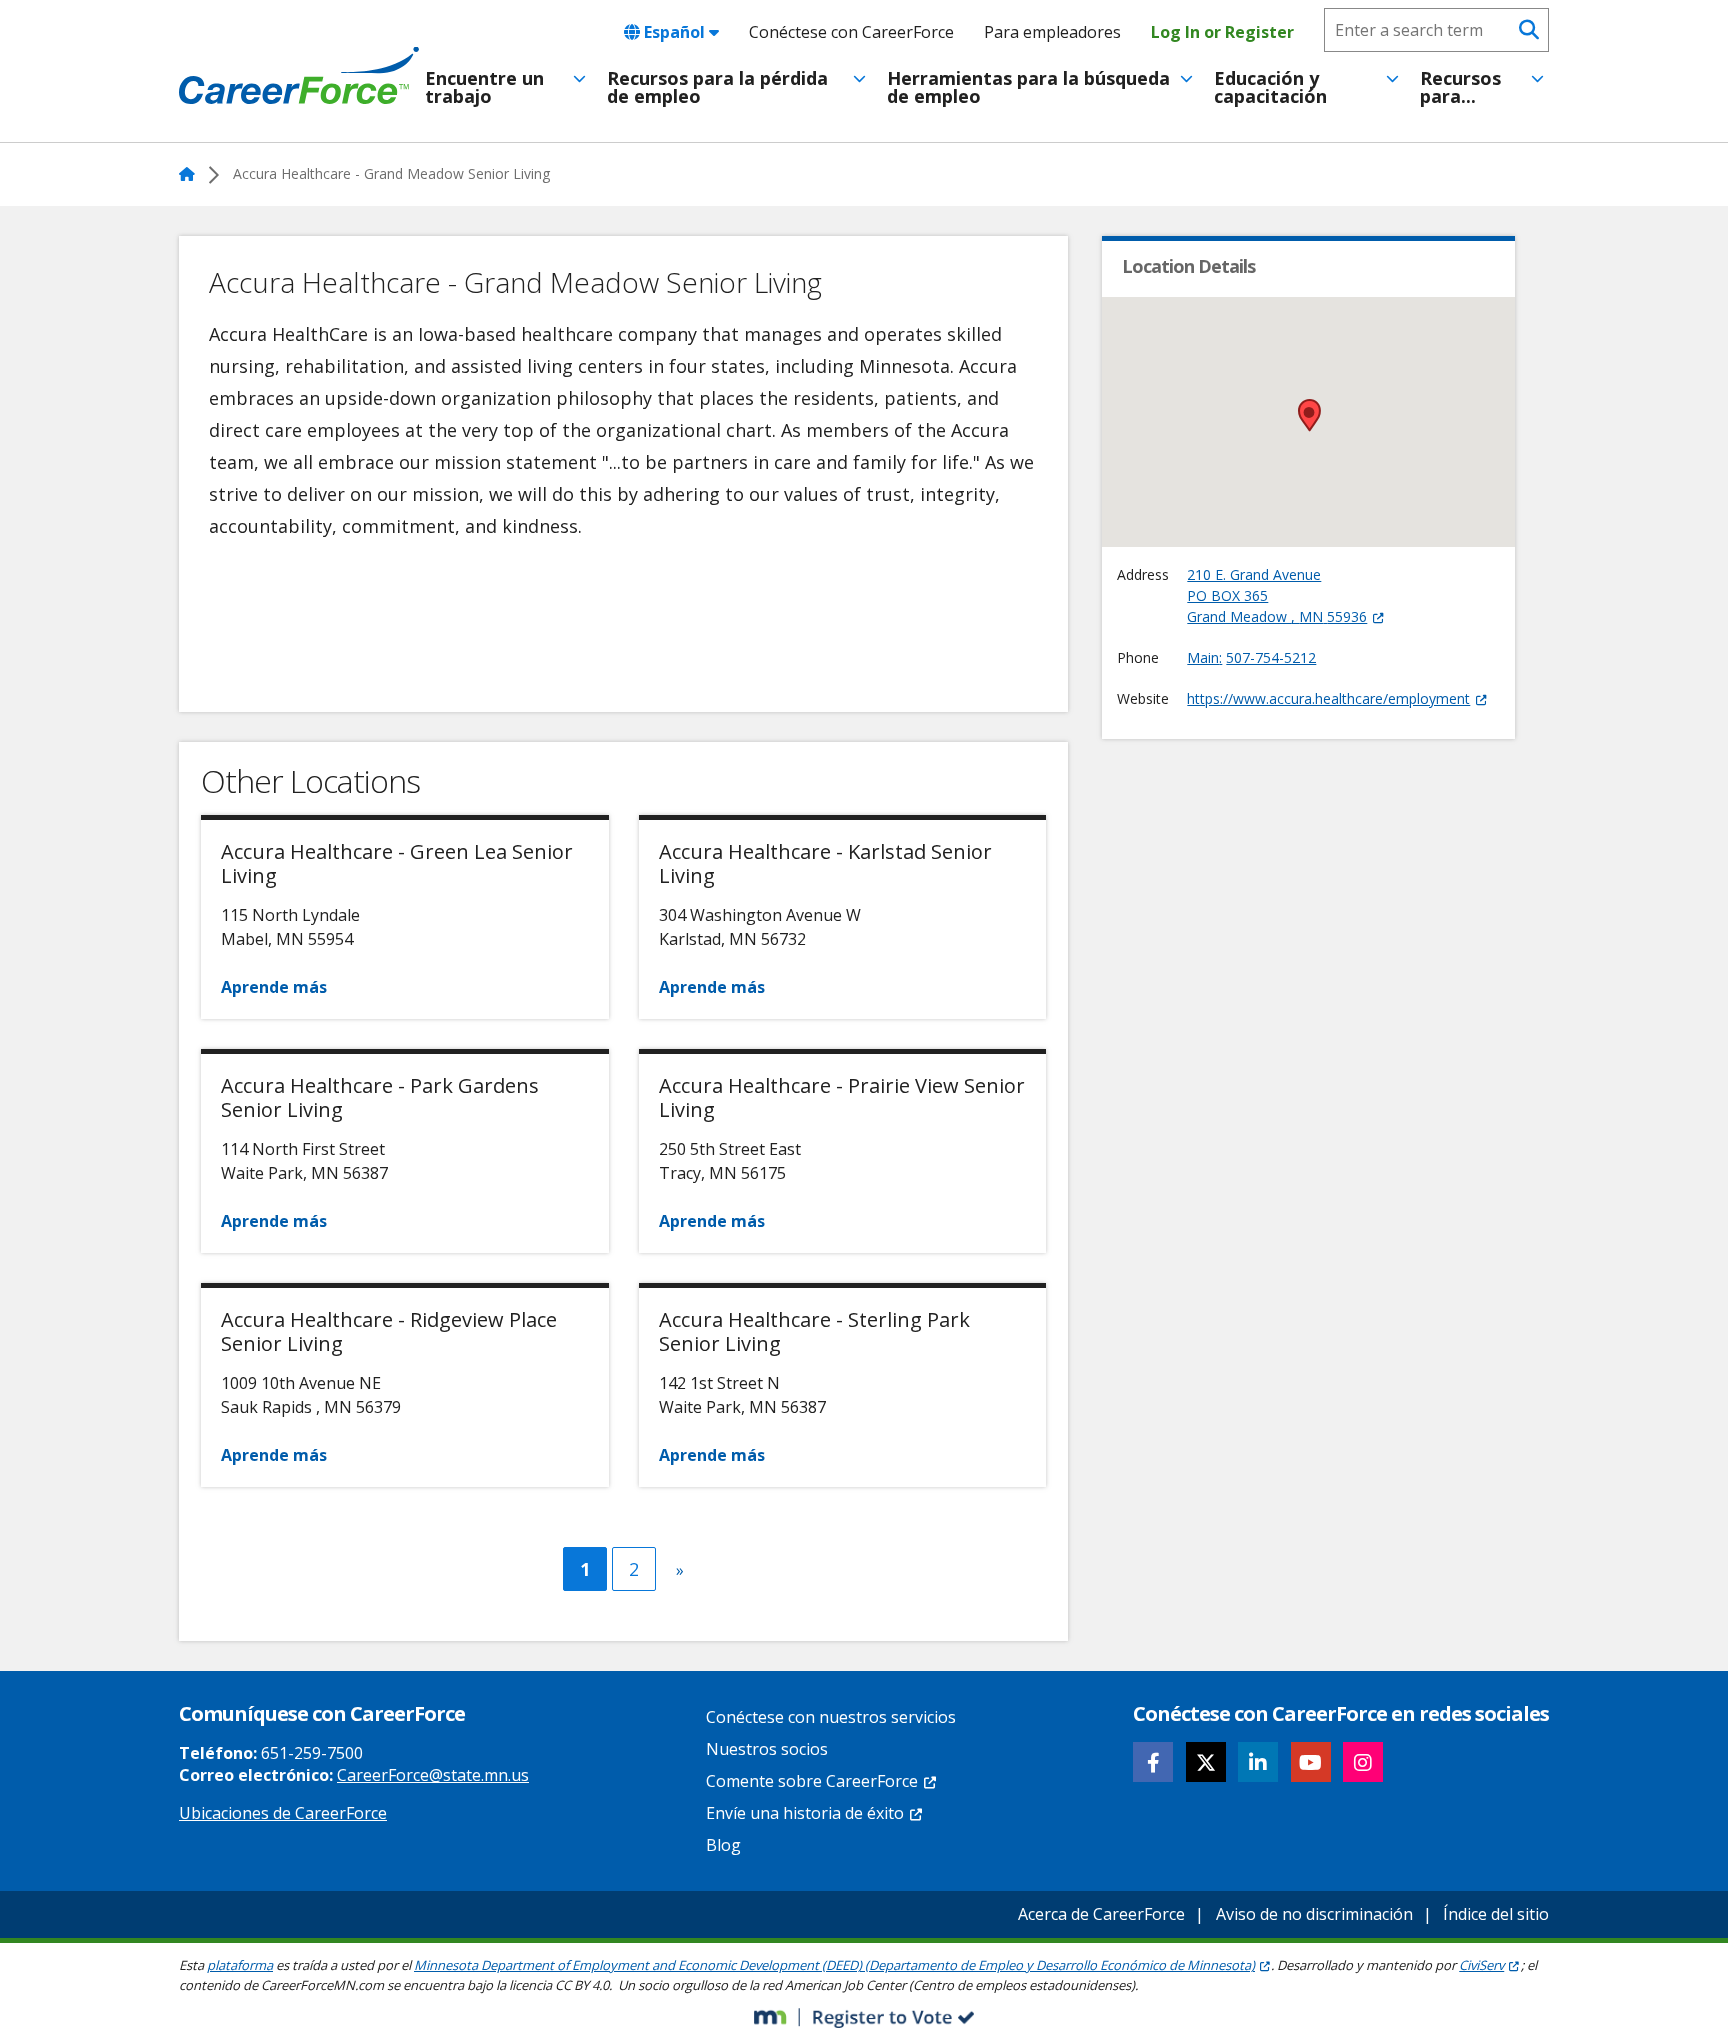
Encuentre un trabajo (484, 87)
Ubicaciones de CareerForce (283, 1813)
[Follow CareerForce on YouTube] (1311, 1762)
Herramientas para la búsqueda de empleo (1028, 87)
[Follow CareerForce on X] (1206, 1762)
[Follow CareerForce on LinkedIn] (1258, 1762)
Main (1203, 657)
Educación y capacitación (1270, 87)
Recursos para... (1460, 87)
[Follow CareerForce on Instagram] (1363, 1762)
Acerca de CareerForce (1101, 1914)
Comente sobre (812, 1781)
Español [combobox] (674, 32)
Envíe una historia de (805, 1813)
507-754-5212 (1271, 657)
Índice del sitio (1496, 1914)
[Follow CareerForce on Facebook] (1153, 1762)
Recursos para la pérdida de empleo (717, 87)
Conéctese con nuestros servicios (831, 1717)
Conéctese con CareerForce (851, 32)
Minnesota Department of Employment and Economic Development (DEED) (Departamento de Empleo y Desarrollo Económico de (834, 1965)
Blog (723, 1845)
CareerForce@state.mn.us (433, 1775)
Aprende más (274, 987)
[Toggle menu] (579, 79)
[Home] (299, 76)
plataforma (240, 1965)
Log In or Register (1222, 32)
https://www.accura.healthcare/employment (1328, 698)
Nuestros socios (767, 1749)
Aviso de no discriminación (1314, 1914)
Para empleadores (1052, 32)
